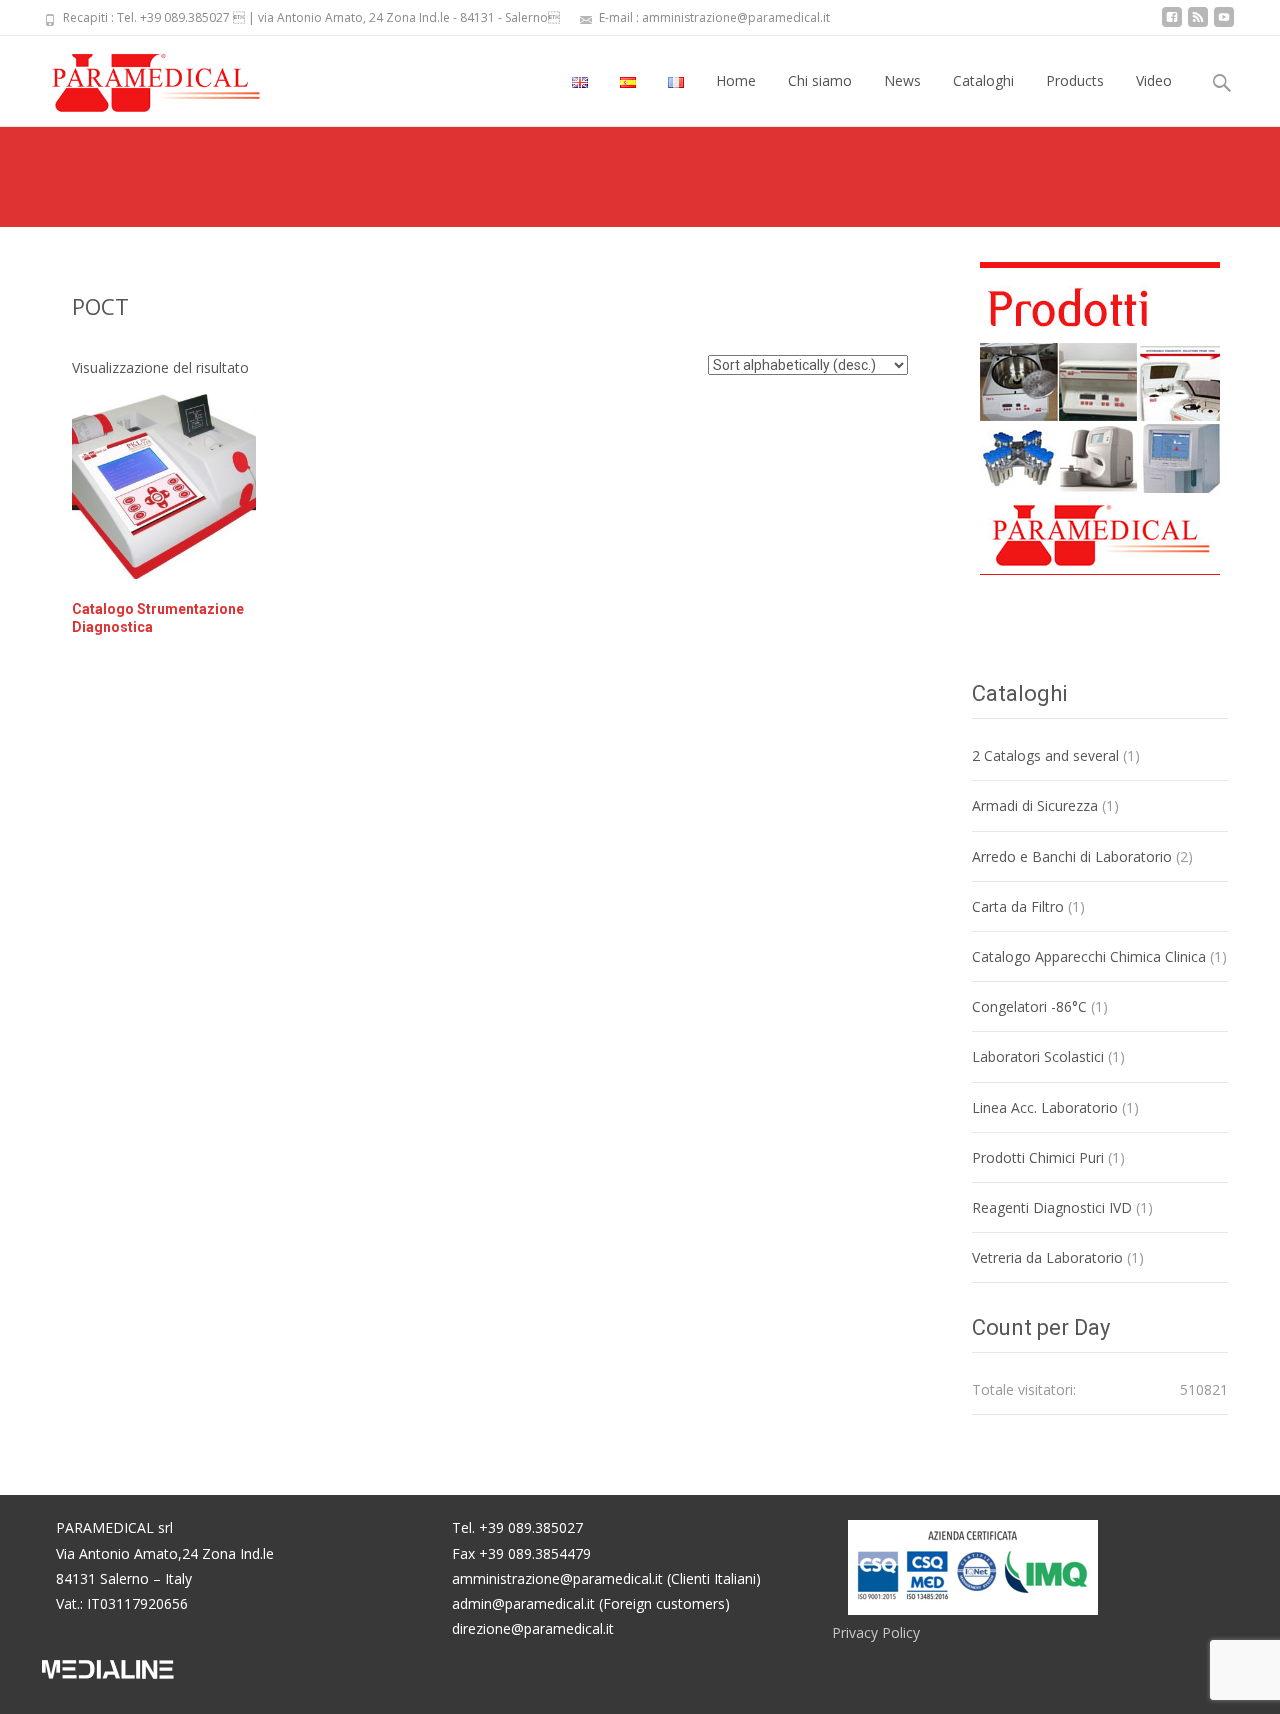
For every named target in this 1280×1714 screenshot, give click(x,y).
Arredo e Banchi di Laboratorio (1072, 856)
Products (1075, 80)
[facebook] (1172, 24)
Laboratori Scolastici (1038, 1056)
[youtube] (1224, 24)
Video (1154, 80)
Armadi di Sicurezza (1035, 805)
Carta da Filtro (1018, 906)
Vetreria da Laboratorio (1047, 1257)
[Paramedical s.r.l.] (137, 76)
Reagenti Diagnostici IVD (1052, 1207)
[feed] (1198, 24)
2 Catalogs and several (1045, 755)
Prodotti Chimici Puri (1038, 1157)
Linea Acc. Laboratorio (1045, 1107)
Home (736, 80)
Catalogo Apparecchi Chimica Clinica (1089, 956)
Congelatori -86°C (1029, 1006)
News (902, 80)
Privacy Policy (876, 1632)
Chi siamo (820, 80)
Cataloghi (983, 80)
